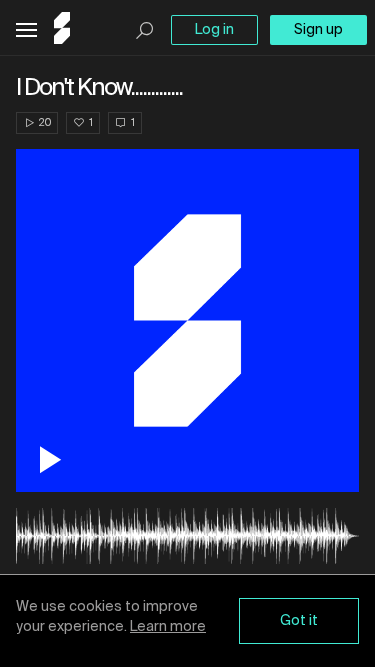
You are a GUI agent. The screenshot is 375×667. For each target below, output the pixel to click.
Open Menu (26, 30)
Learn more (168, 627)
